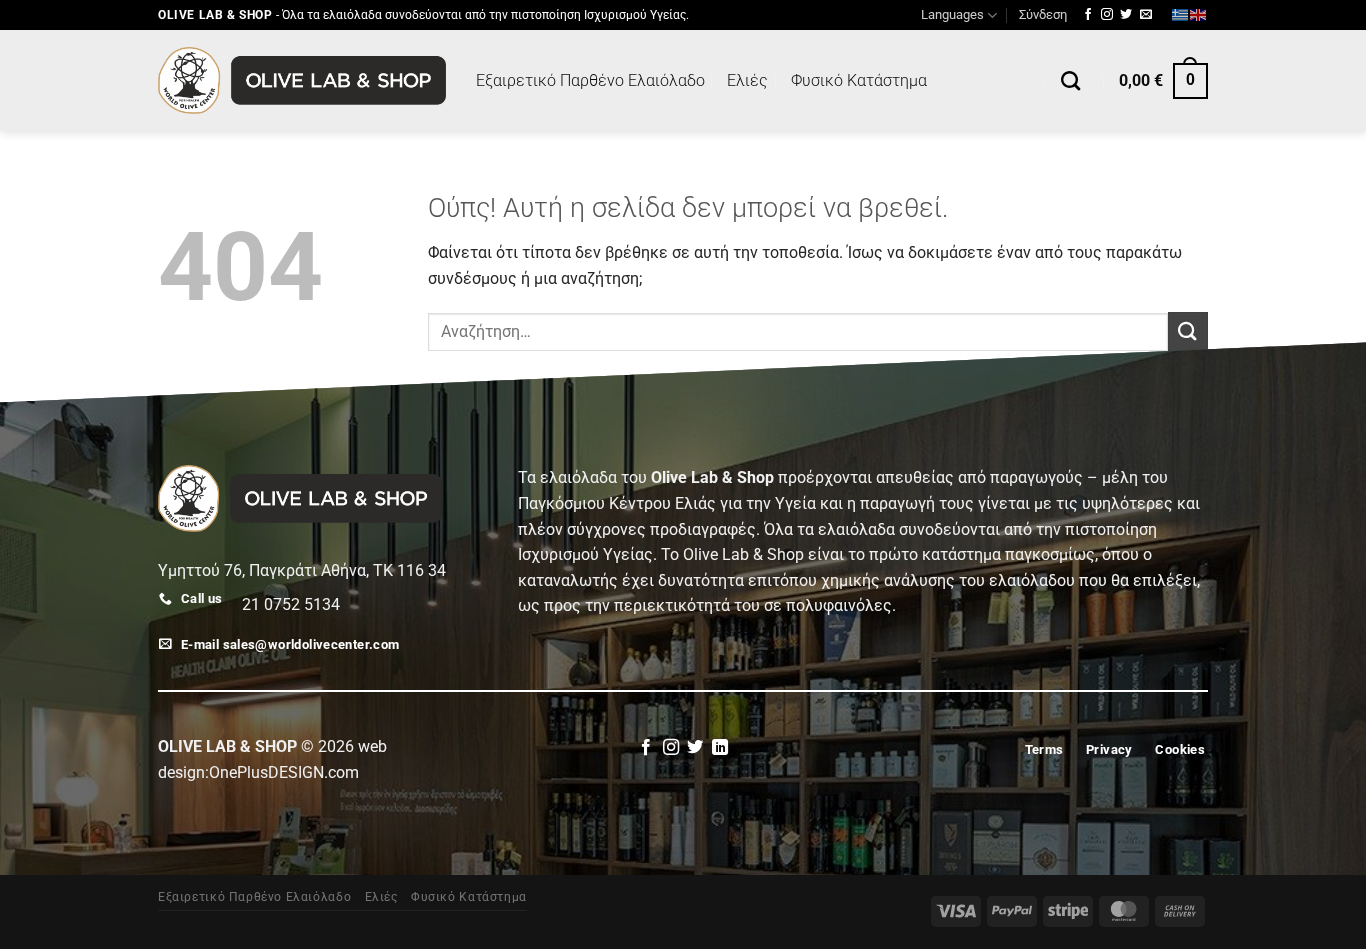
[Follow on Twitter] (1126, 15)
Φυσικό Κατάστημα (859, 80)
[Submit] (1188, 331)
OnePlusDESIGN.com (284, 772)
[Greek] (1181, 15)
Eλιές (747, 80)
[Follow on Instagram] (1107, 15)
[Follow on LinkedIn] (720, 748)
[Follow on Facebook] (1088, 15)
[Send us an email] (1146, 15)
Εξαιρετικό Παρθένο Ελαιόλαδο (590, 80)
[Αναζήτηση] (1070, 80)
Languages (952, 14)
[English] (1199, 15)
